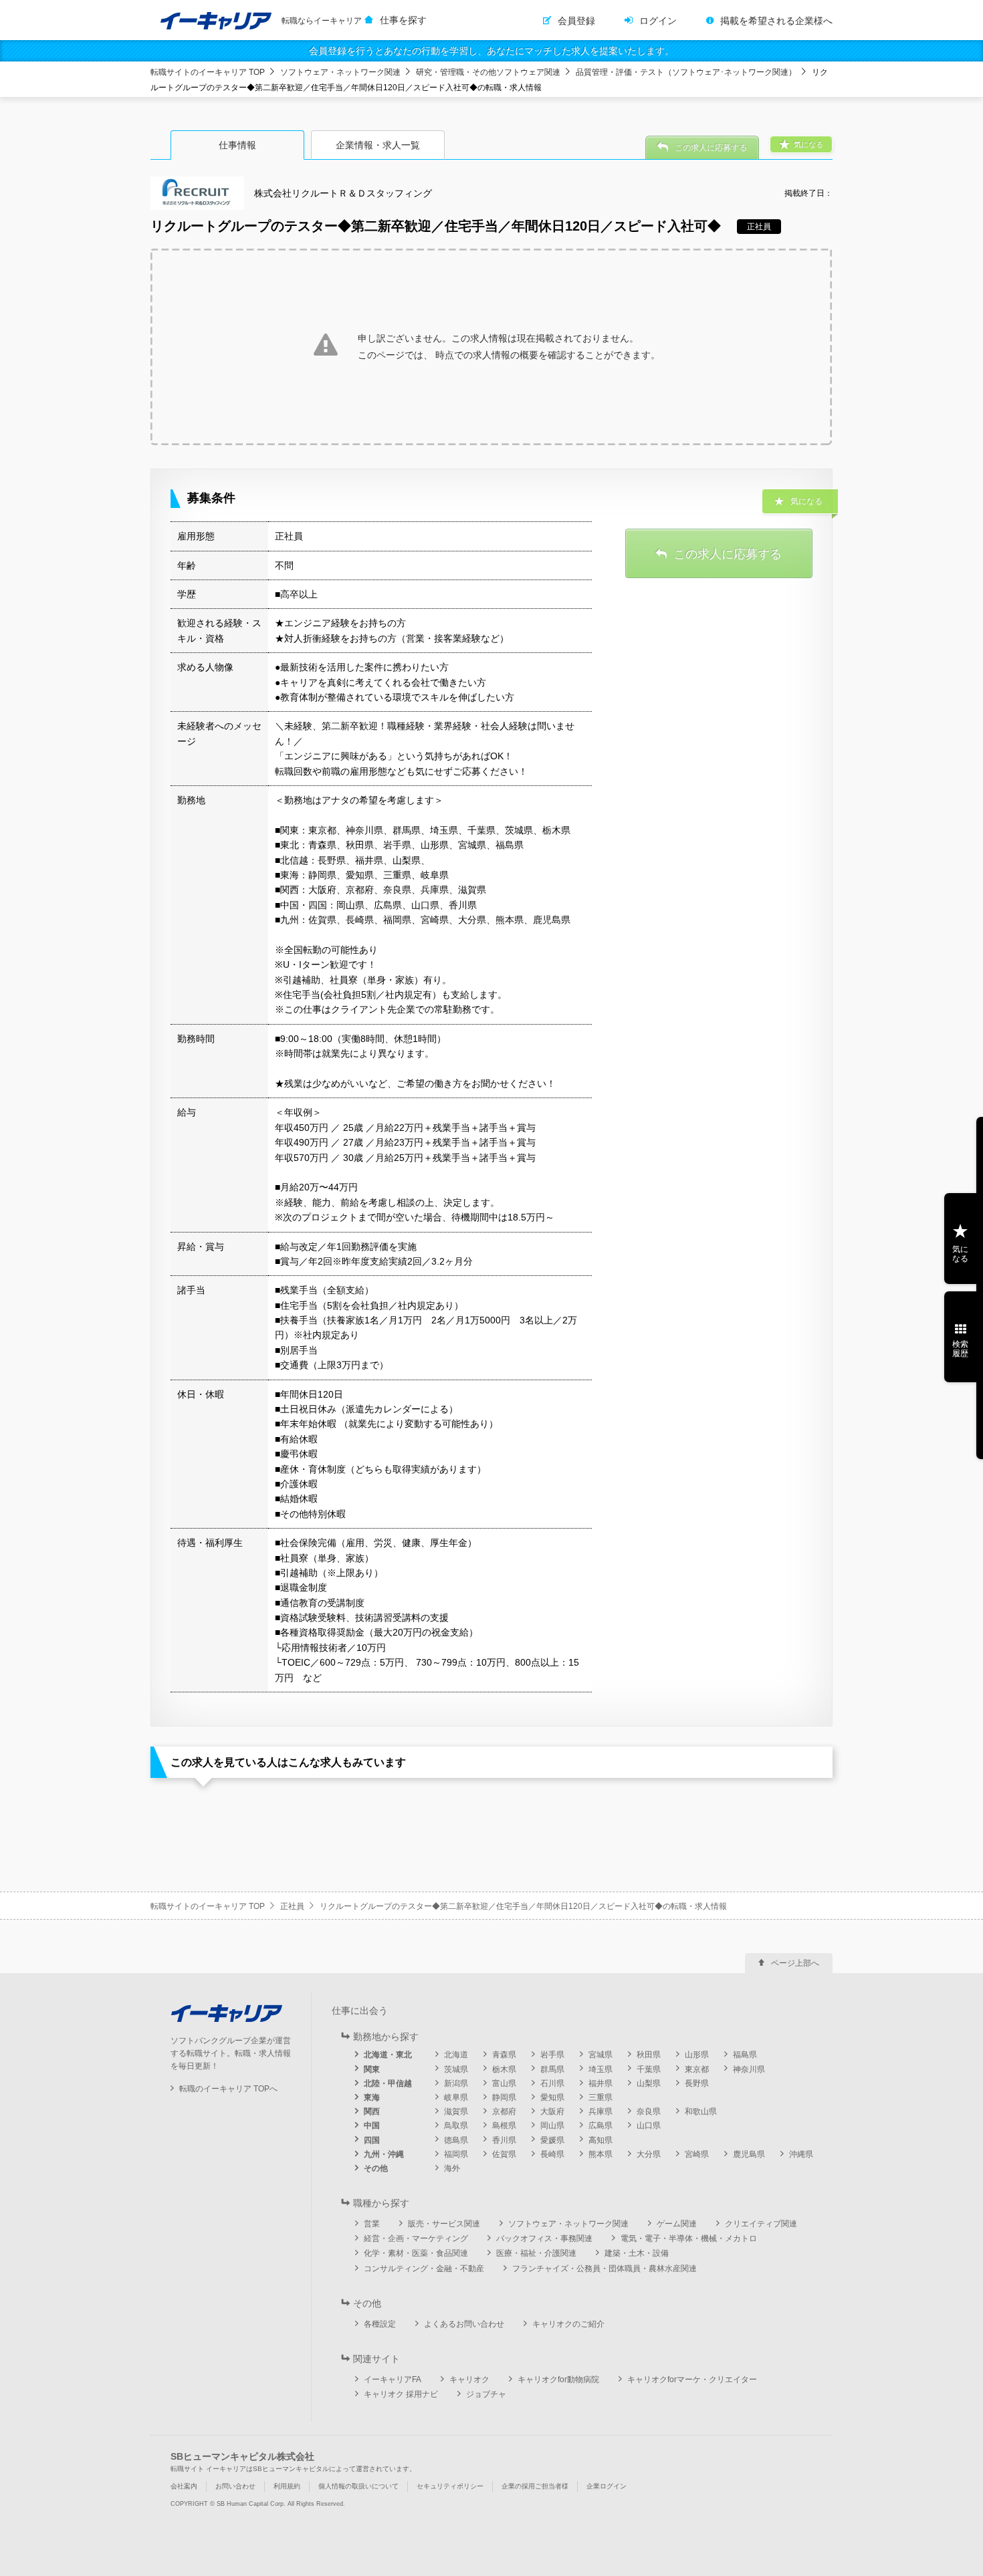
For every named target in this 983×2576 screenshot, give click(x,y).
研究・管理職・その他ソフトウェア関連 (488, 72)
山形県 (697, 2055)
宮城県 (600, 2055)
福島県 (745, 2055)
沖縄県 (801, 2154)
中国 (372, 2126)
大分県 (649, 2154)
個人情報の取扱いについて (358, 2486)
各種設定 (380, 2324)
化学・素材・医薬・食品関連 (416, 2253)
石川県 (552, 2083)
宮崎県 (697, 2154)
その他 (376, 2168)
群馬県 (552, 2069)
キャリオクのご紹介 (568, 2324)
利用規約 (287, 2486)
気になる (960, 1254)
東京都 (697, 2069)
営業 (372, 2224)
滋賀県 (456, 2111)
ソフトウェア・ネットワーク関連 (340, 72)
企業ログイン (607, 2486)
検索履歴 (960, 1349)
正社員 (292, 1906)
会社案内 (184, 2486)
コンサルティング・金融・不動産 (424, 2269)
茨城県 (456, 2069)
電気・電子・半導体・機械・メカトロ (689, 2238)
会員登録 (576, 21)
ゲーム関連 (677, 2224)
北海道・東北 (388, 2055)
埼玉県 (600, 2069)
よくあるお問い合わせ (464, 2324)
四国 (372, 2140)
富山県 (504, 2083)
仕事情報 (237, 145)
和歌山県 (701, 2111)
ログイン (658, 21)
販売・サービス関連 (444, 2224)
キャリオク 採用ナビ (401, 2394)
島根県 (504, 2126)
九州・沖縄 (384, 2154)
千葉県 (649, 2069)
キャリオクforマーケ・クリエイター (692, 2379)
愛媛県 (552, 2140)
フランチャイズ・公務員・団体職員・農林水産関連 (605, 2269)
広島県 (600, 2126)
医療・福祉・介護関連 (536, 2253)
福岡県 (456, 2154)
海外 (452, 2168)
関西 (372, 2111)
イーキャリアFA (393, 2379)
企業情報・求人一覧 (378, 145)
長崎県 (552, 2154)
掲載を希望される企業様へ (776, 21)
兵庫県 (600, 2111)
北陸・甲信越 (388, 2083)
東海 (372, 2097)
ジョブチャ (486, 2394)
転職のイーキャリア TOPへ (228, 2089)
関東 (372, 2069)
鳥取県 (456, 2126)
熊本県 (600, 2154)
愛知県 (552, 2097)
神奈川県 (749, 2069)
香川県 (504, 2140)
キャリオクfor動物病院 (558, 2379)
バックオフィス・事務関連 (544, 2238)
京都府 (504, 2111)
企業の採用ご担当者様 (535, 2486)
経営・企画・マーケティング (416, 2238)
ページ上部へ (795, 1963)
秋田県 (649, 2055)
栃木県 (504, 2069)
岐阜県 (456, 2097)
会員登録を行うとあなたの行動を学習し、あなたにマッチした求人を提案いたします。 (491, 51)
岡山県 (552, 2126)
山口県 (649, 2126)
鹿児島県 (749, 2154)
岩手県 (552, 2055)
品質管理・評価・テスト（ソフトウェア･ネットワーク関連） (686, 72)
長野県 (697, 2083)
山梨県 (649, 2083)
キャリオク (469, 2379)
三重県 (600, 2097)
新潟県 (456, 2083)
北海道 (456, 2055)
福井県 (600, 2083)
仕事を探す (403, 20)
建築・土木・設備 (637, 2253)
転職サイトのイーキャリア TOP (208, 72)
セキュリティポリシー (450, 2486)
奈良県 (649, 2111)
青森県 (504, 2055)
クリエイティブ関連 (761, 2224)
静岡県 (504, 2097)
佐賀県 (504, 2154)
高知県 (600, 2140)
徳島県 (456, 2140)
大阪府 (552, 2111)
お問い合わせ (235, 2486)
